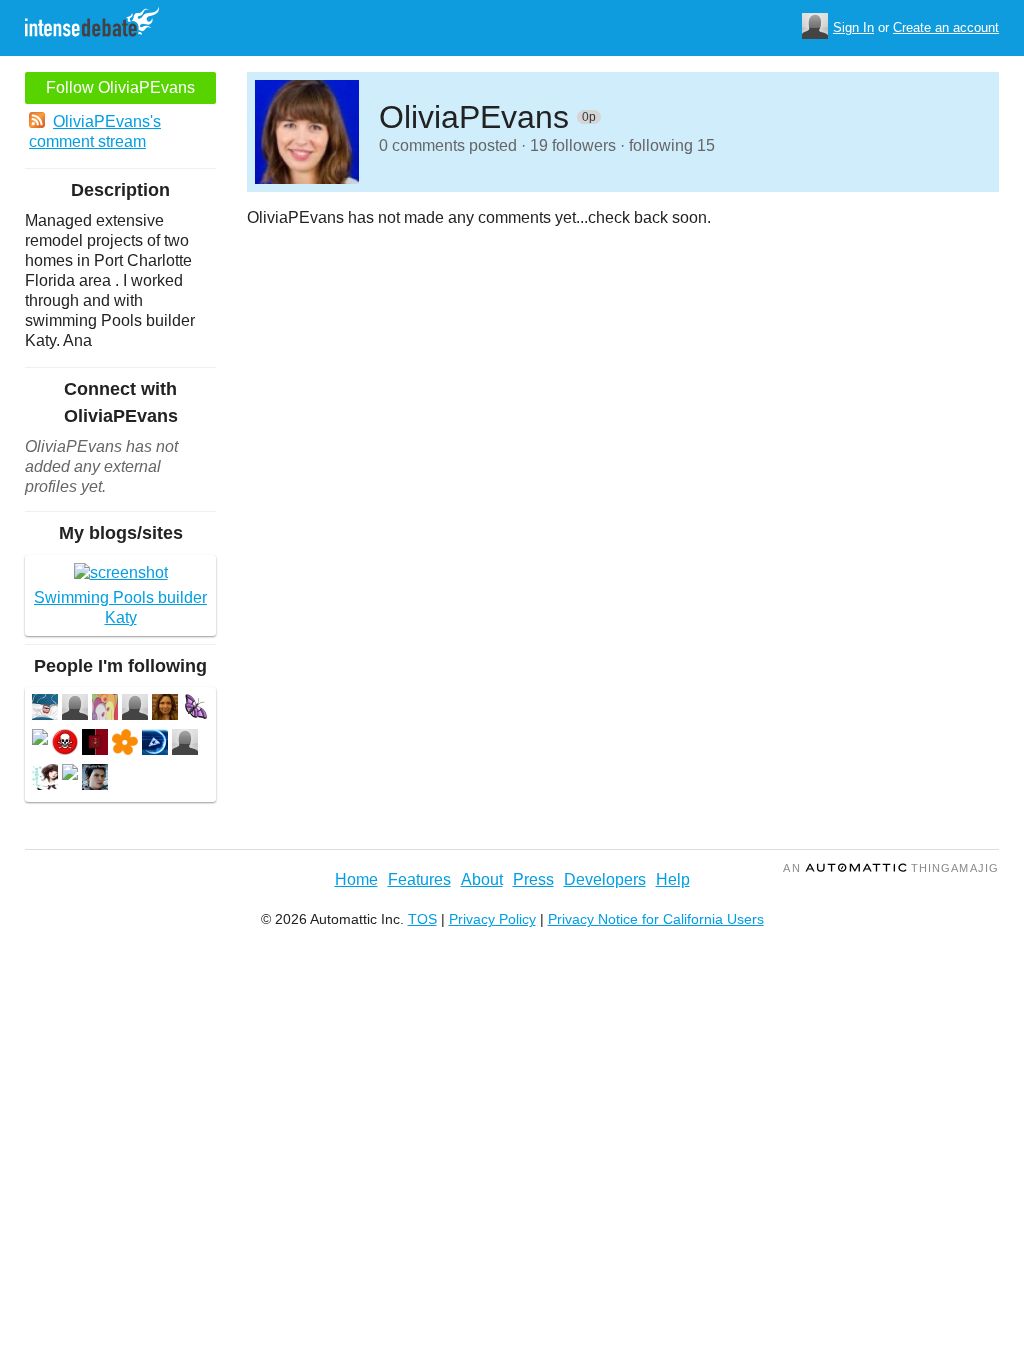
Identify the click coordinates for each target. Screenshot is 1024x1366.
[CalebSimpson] (155, 744)
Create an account (946, 27)
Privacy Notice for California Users (656, 919)
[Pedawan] (195, 709)
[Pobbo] (65, 744)
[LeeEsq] (135, 709)
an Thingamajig (891, 868)
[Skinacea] (125, 744)
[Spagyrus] (95, 744)
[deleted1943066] (40, 739)
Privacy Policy (492, 919)
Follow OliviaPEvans (120, 87)
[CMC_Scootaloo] (105, 709)
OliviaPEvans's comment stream (95, 131)
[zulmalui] (185, 744)
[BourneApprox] (95, 779)
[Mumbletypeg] (45, 709)
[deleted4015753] (70, 774)
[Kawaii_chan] (45, 779)
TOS (422, 919)
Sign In (853, 27)
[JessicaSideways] (165, 709)
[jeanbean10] (75, 709)
